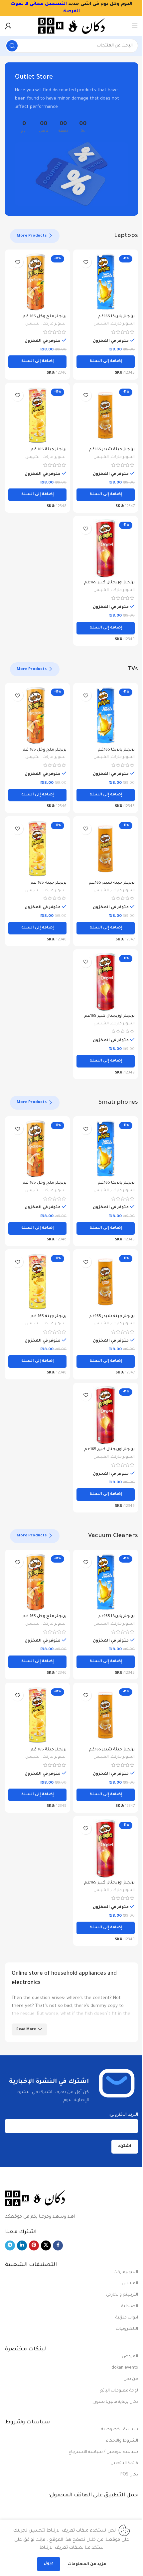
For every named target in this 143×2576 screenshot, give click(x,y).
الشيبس (101, 324)
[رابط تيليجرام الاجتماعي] (10, 2245)
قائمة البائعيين (124, 2464)
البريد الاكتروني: (123, 2115)
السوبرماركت (126, 2272)
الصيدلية (130, 2307)
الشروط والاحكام (122, 2441)
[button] (106, 362)
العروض (130, 2357)
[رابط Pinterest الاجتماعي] (34, 2245)
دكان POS (129, 2475)
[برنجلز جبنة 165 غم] (37, 415)
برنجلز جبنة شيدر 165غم (112, 450)
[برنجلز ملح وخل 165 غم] (37, 282)
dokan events (125, 2368)
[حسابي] (8, 26)
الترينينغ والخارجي (122, 2295)
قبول (49, 2564)
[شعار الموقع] (71, 26)
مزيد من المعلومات (86, 2565)
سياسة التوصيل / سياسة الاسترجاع (103, 2452)
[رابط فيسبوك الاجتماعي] (58, 2245)
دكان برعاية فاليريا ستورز (116, 2402)
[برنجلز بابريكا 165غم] (106, 282)
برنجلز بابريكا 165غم (116, 317)
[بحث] (12, 46)
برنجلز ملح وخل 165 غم (45, 317)
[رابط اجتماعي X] (46, 2245)
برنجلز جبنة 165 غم (49, 450)
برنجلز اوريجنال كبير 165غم (109, 583)
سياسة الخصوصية (120, 2430)
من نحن (131, 2379)
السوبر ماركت (123, 324)
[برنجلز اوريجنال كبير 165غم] (106, 548)
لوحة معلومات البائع (119, 2391)
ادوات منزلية (127, 2318)
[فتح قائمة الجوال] (135, 26)
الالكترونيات (127, 2329)
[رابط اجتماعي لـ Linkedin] (22, 2245)
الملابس (130, 2284)
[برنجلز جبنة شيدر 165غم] (106, 415)
